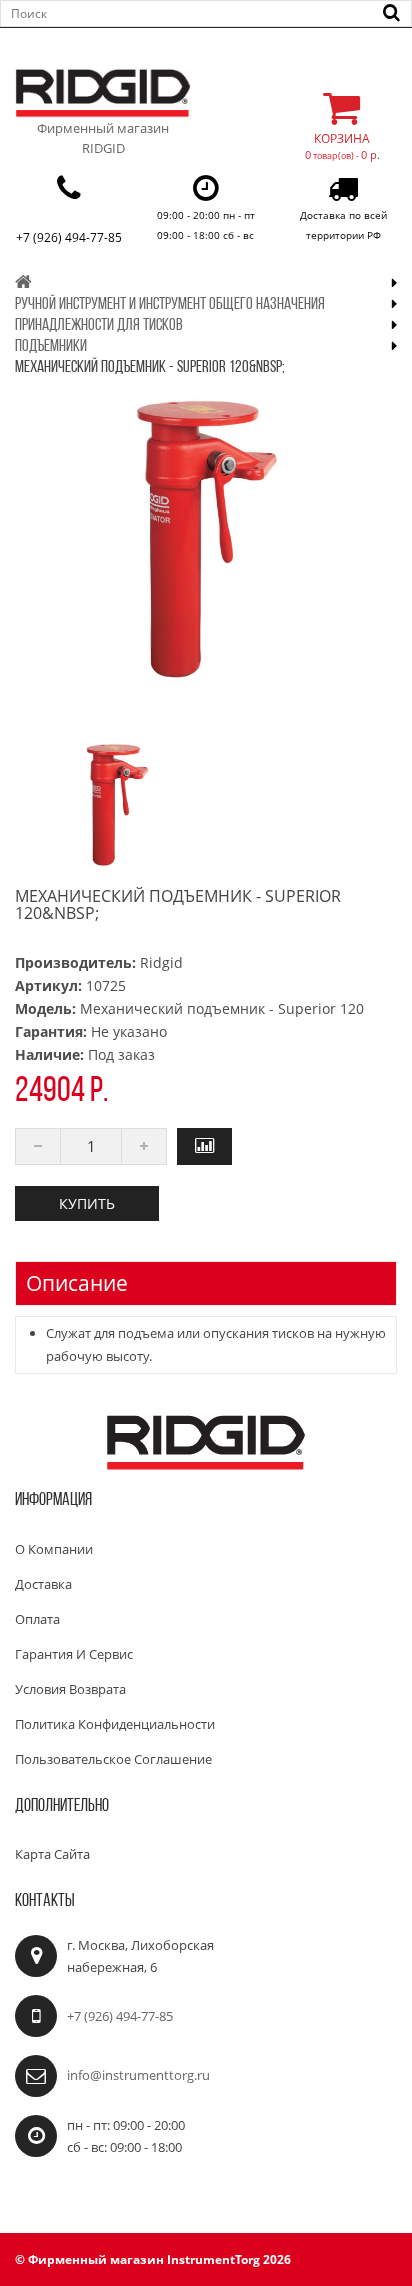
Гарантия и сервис (74, 1654)
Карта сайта (52, 1854)
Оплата (37, 1619)
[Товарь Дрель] (117, 805)
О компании (54, 1549)
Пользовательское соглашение (113, 1759)
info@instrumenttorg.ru (138, 2075)
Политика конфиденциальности (115, 1724)
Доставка (43, 1584)
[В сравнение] (204, 1146)
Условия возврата (70, 1689)
